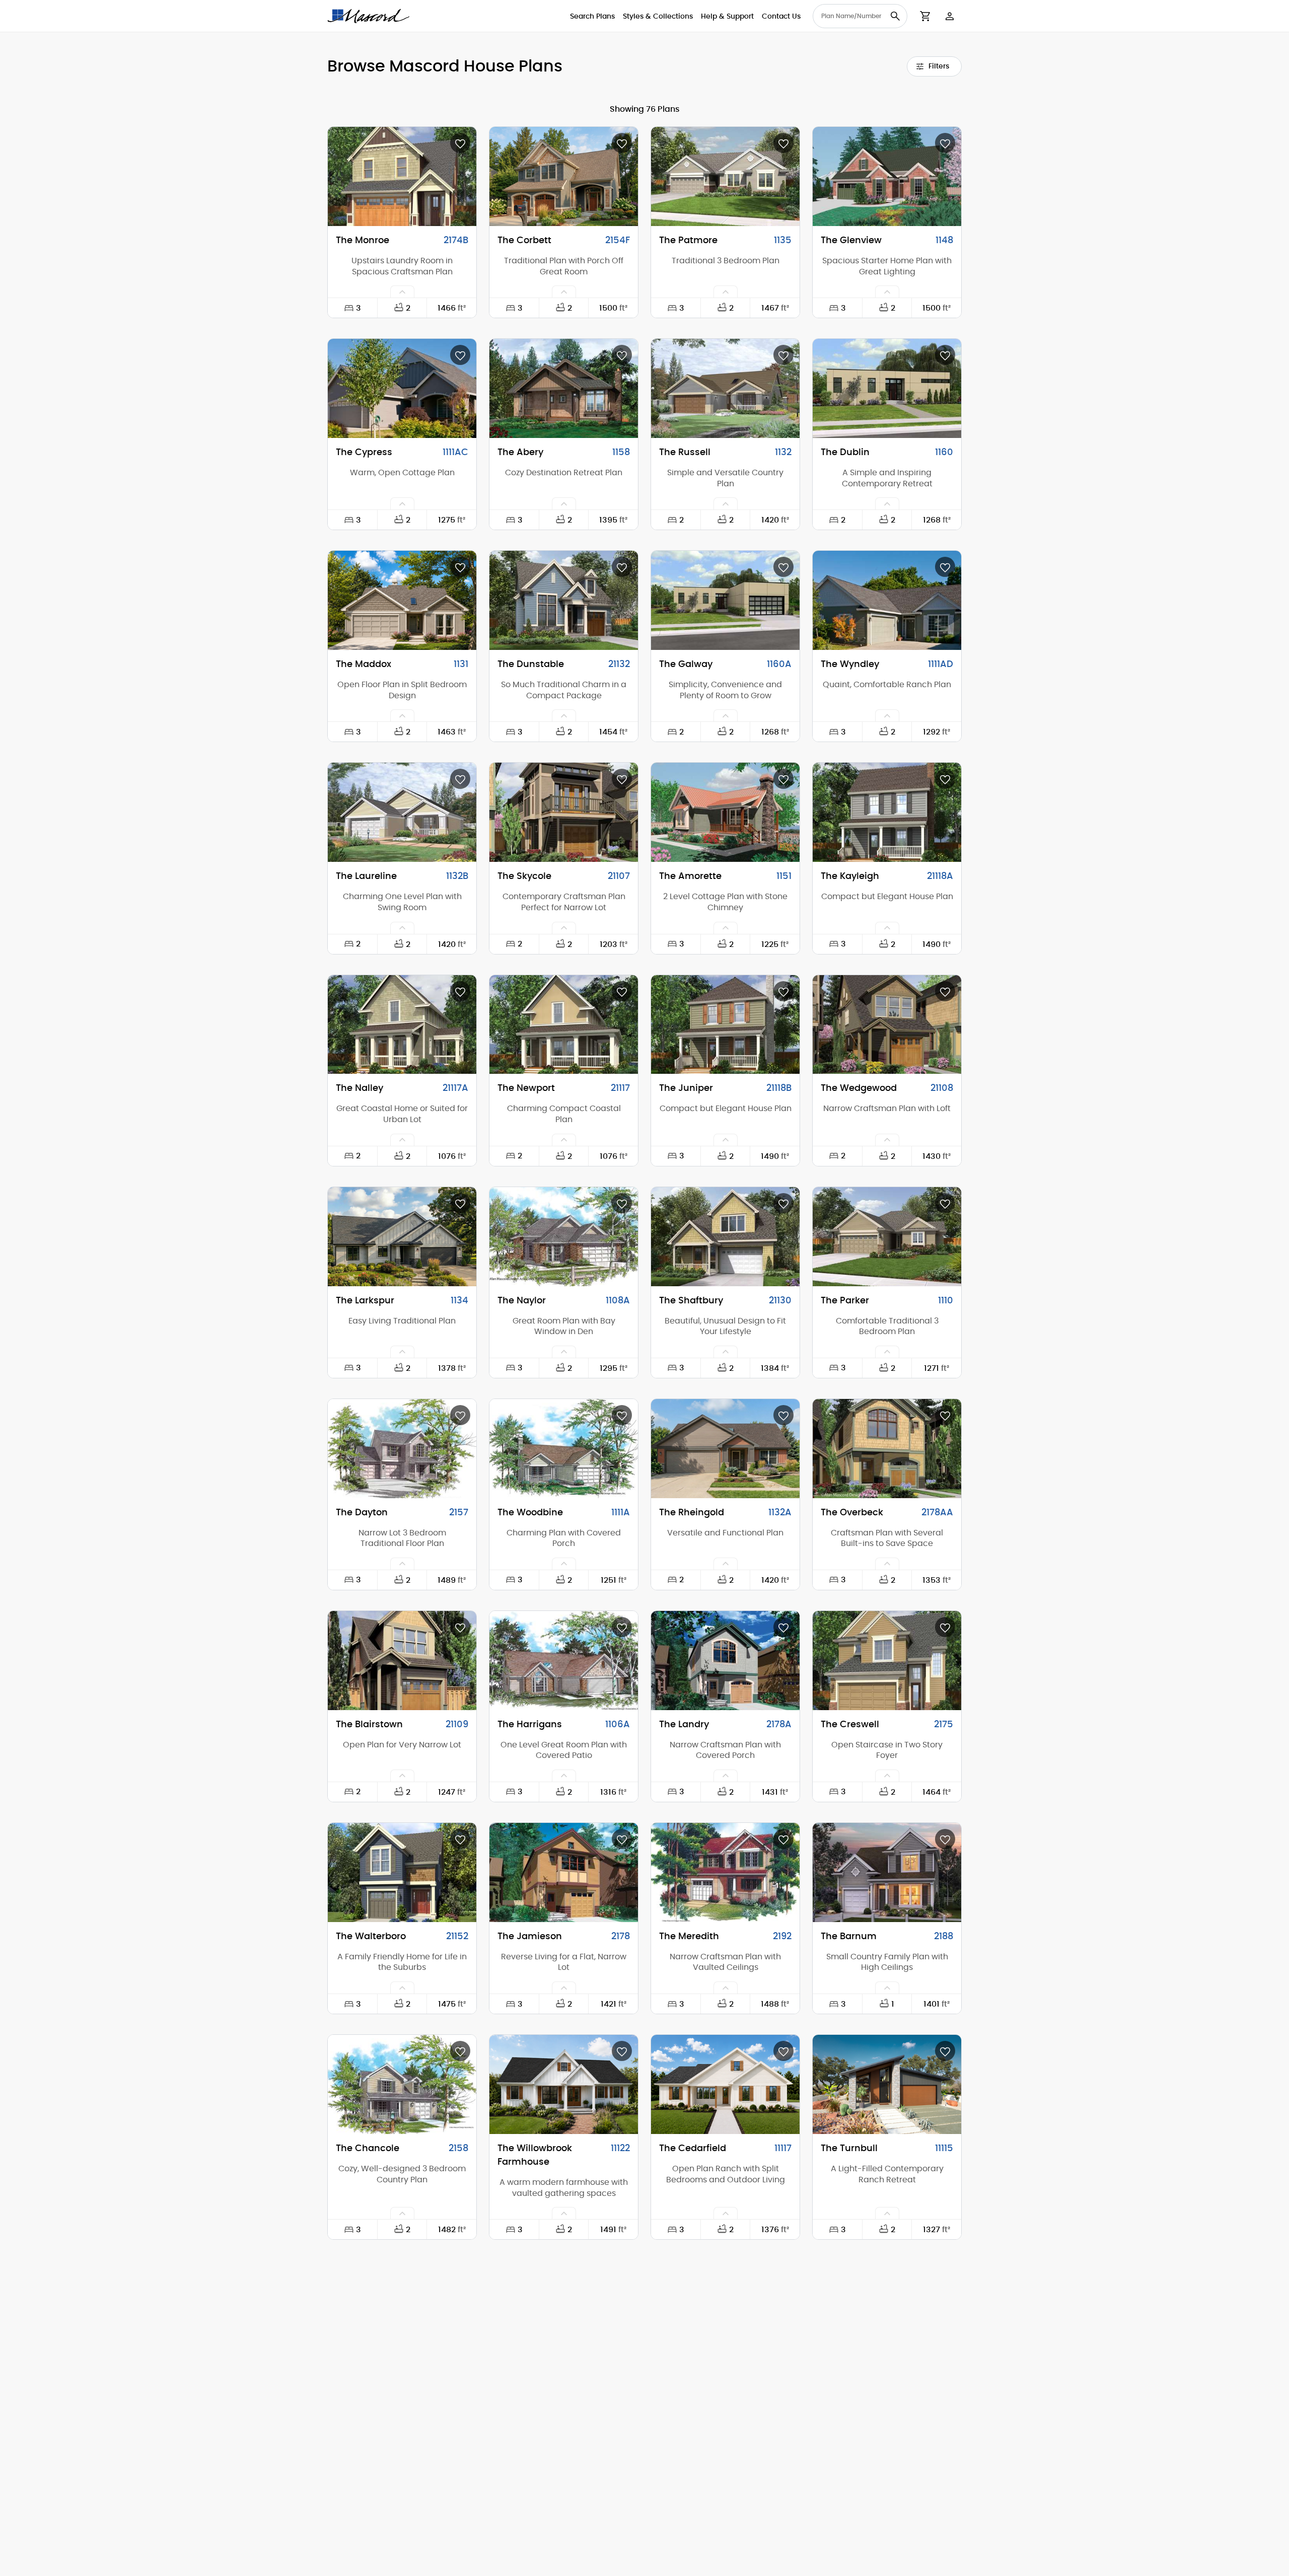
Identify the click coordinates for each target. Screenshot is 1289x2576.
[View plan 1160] (887, 388)
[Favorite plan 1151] (783, 779)
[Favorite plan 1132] (783, 355)
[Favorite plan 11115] (945, 2051)
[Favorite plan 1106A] (622, 1627)
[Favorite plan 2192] (783, 1839)
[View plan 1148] (887, 176)
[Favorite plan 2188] (945, 1839)
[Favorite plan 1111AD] (945, 567)
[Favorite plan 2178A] (783, 1627)
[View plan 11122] (564, 2084)
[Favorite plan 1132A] (783, 1415)
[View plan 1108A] (564, 1237)
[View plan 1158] (564, 388)
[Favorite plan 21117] (622, 991)
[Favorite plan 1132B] (460, 779)
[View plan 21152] (402, 1872)
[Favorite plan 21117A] (460, 991)
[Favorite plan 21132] (622, 567)
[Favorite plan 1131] (460, 567)
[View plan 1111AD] (887, 600)
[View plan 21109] (402, 1661)
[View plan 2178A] (725, 1661)
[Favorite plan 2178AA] (945, 1415)
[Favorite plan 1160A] (783, 567)
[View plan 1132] (725, 388)
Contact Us (781, 17)
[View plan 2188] (887, 1872)
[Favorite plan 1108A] (622, 1203)
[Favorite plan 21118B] (783, 991)
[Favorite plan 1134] (460, 1203)
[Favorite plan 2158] (460, 2051)
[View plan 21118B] (725, 1025)
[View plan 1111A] (564, 1449)
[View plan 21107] (564, 812)
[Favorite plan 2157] (460, 1415)
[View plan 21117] (564, 1025)
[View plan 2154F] (564, 176)
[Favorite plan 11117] (783, 2051)
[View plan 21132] (564, 600)
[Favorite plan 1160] (945, 355)
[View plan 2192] (725, 1872)
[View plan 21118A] (887, 812)
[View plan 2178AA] (887, 1449)
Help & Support (727, 17)
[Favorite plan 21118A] (945, 779)
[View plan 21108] (887, 1025)
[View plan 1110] (887, 1237)
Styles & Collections (658, 17)
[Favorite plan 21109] (460, 1627)
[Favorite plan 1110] (945, 1203)
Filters (939, 66)
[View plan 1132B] (402, 812)
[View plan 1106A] (564, 1661)
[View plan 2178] (564, 1872)
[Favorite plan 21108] (945, 991)
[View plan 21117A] (402, 1025)
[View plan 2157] (402, 1449)
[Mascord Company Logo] (369, 16)
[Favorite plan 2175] (945, 1627)
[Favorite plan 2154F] (622, 143)
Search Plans (592, 17)
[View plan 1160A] (725, 600)
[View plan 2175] (887, 1661)
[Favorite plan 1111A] (622, 1415)
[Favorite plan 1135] (783, 143)
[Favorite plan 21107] (622, 779)
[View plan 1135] (725, 176)
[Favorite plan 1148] (945, 143)
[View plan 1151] (725, 812)
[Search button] (895, 16)
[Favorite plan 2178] (622, 1839)
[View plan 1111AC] (402, 388)
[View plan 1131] (402, 600)
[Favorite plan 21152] (460, 1839)
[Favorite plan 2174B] (460, 143)
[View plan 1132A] (725, 1449)
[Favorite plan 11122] (622, 2051)
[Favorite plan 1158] (622, 355)
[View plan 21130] (725, 1237)
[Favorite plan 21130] (783, 1203)
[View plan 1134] (402, 1237)
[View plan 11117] (725, 2084)
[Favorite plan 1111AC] (460, 355)
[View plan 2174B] (402, 176)
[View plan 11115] (887, 2084)
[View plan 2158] (402, 2084)
